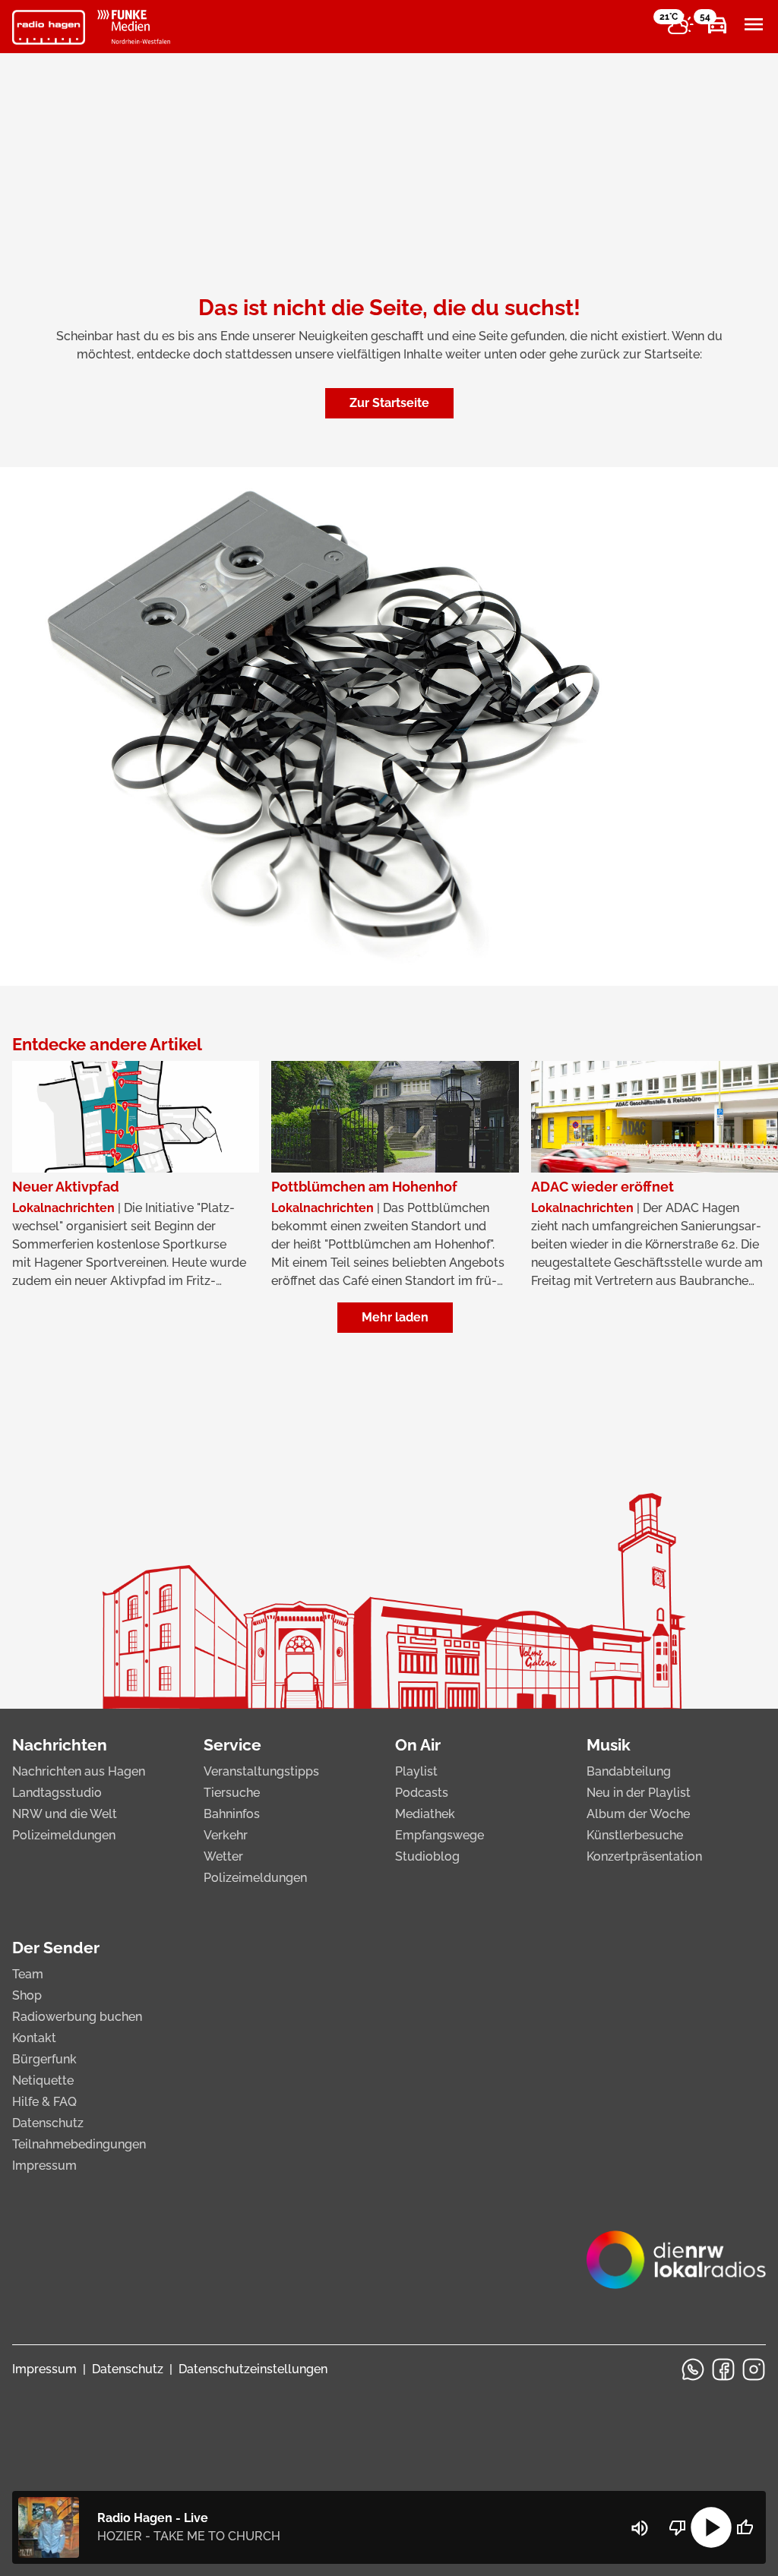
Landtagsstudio (57, 1793)
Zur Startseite (389, 403)
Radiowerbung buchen (77, 2017)
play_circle (711, 2527)
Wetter (223, 1856)
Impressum (44, 2166)
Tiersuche (232, 1793)
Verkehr (226, 1835)
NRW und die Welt (65, 1814)
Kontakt (34, 2038)
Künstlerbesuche (635, 1835)
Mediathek (425, 1814)
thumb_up (745, 2527)
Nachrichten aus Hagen (79, 1771)
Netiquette (43, 2080)
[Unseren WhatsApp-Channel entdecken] (693, 2369)
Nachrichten (60, 1745)
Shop (27, 1995)
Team (28, 1974)
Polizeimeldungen (64, 1835)
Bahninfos (232, 1814)
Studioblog (427, 1856)
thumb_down (678, 2527)
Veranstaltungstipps (261, 1771)
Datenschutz (48, 2123)
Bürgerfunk (44, 2059)
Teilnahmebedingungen (79, 2144)
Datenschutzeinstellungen (253, 2369)
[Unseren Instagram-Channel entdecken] (754, 2369)
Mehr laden (395, 1317)
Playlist (416, 1771)
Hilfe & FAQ (44, 2102)
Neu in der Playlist (639, 1793)
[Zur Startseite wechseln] (49, 27)
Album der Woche (638, 1814)
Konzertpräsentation (644, 1856)
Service (232, 1745)
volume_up (640, 2528)
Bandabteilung (629, 1771)
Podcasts (422, 1793)
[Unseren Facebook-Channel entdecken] (723, 2369)
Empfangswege (440, 1835)
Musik (609, 1745)
